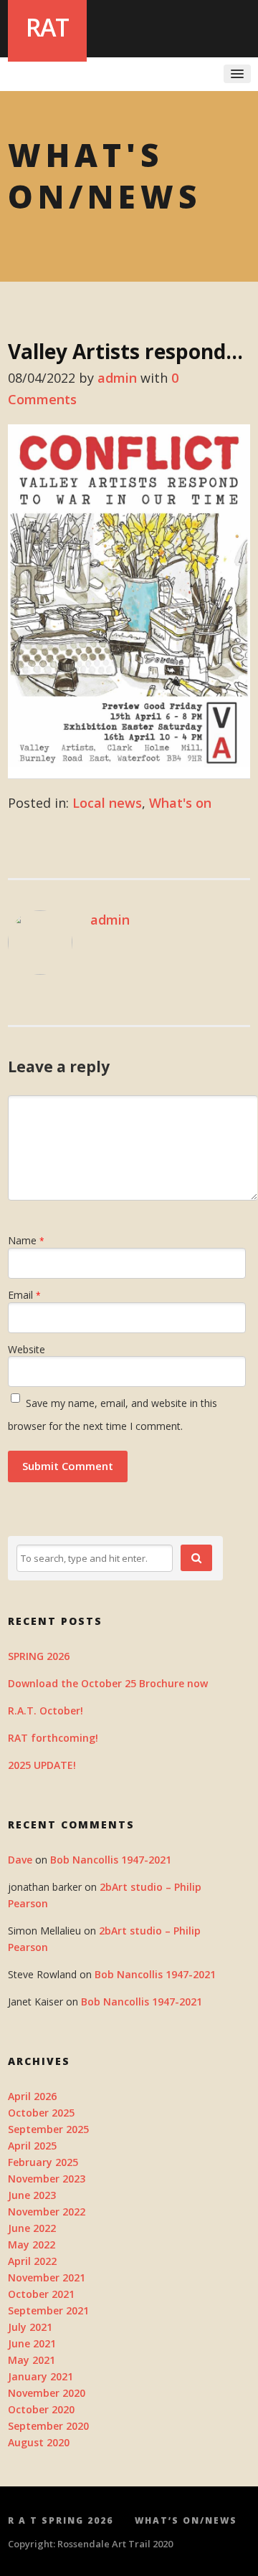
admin (117, 378)
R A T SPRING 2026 (61, 2520)
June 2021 (32, 2343)
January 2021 (40, 2376)
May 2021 (32, 2360)
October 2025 (41, 2113)
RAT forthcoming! (53, 1738)
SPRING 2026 (39, 1656)
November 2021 (47, 2277)
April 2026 (32, 2096)
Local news (107, 803)
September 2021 (48, 2310)
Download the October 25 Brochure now (108, 1683)
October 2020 (41, 2409)
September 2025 (48, 2129)
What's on (180, 803)
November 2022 (47, 2212)
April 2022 (32, 2261)
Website (27, 1349)
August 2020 (39, 2442)
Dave (20, 1860)
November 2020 (47, 2393)
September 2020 (48, 2426)
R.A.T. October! (46, 1711)
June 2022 (32, 2228)
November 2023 (47, 2179)
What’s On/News (186, 2520)
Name (26, 1240)
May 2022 (32, 2245)
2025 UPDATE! (42, 1765)
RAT (47, 27)
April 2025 (32, 2146)
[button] (196, 1558)
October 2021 (41, 2294)
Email (24, 1295)
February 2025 (43, 2162)
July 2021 (30, 2327)
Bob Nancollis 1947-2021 (111, 1860)
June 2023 (32, 2195)
